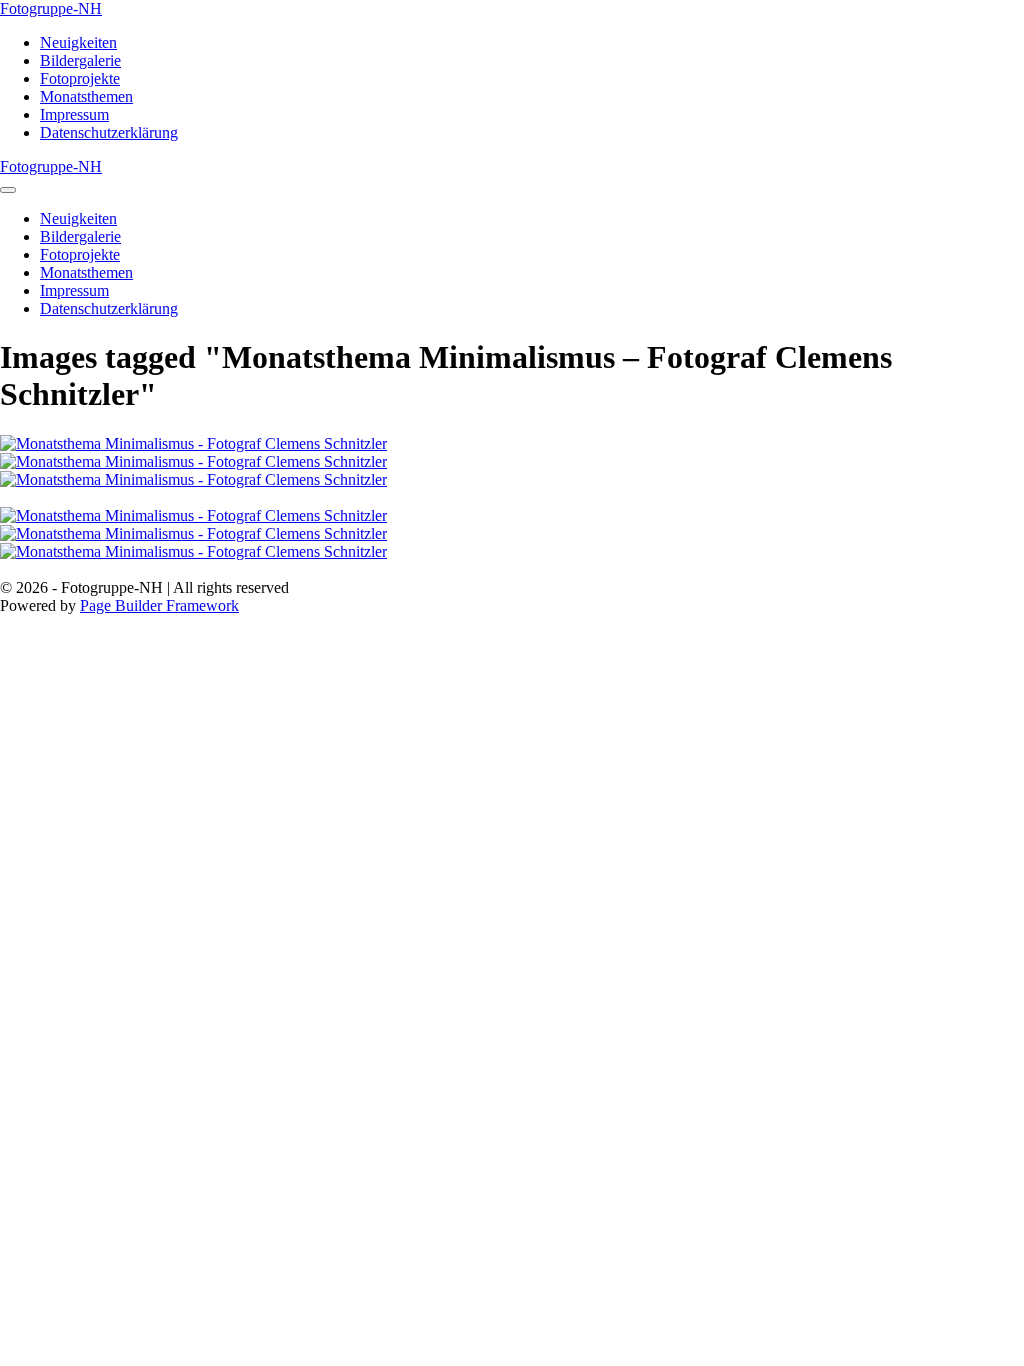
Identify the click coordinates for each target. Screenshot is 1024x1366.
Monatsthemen (86, 96)
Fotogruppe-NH (51, 8)
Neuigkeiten (78, 42)
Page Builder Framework (159, 605)
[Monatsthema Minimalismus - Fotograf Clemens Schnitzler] (512, 444)
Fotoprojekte (80, 78)
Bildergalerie (80, 60)
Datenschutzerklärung (109, 132)
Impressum (74, 114)
